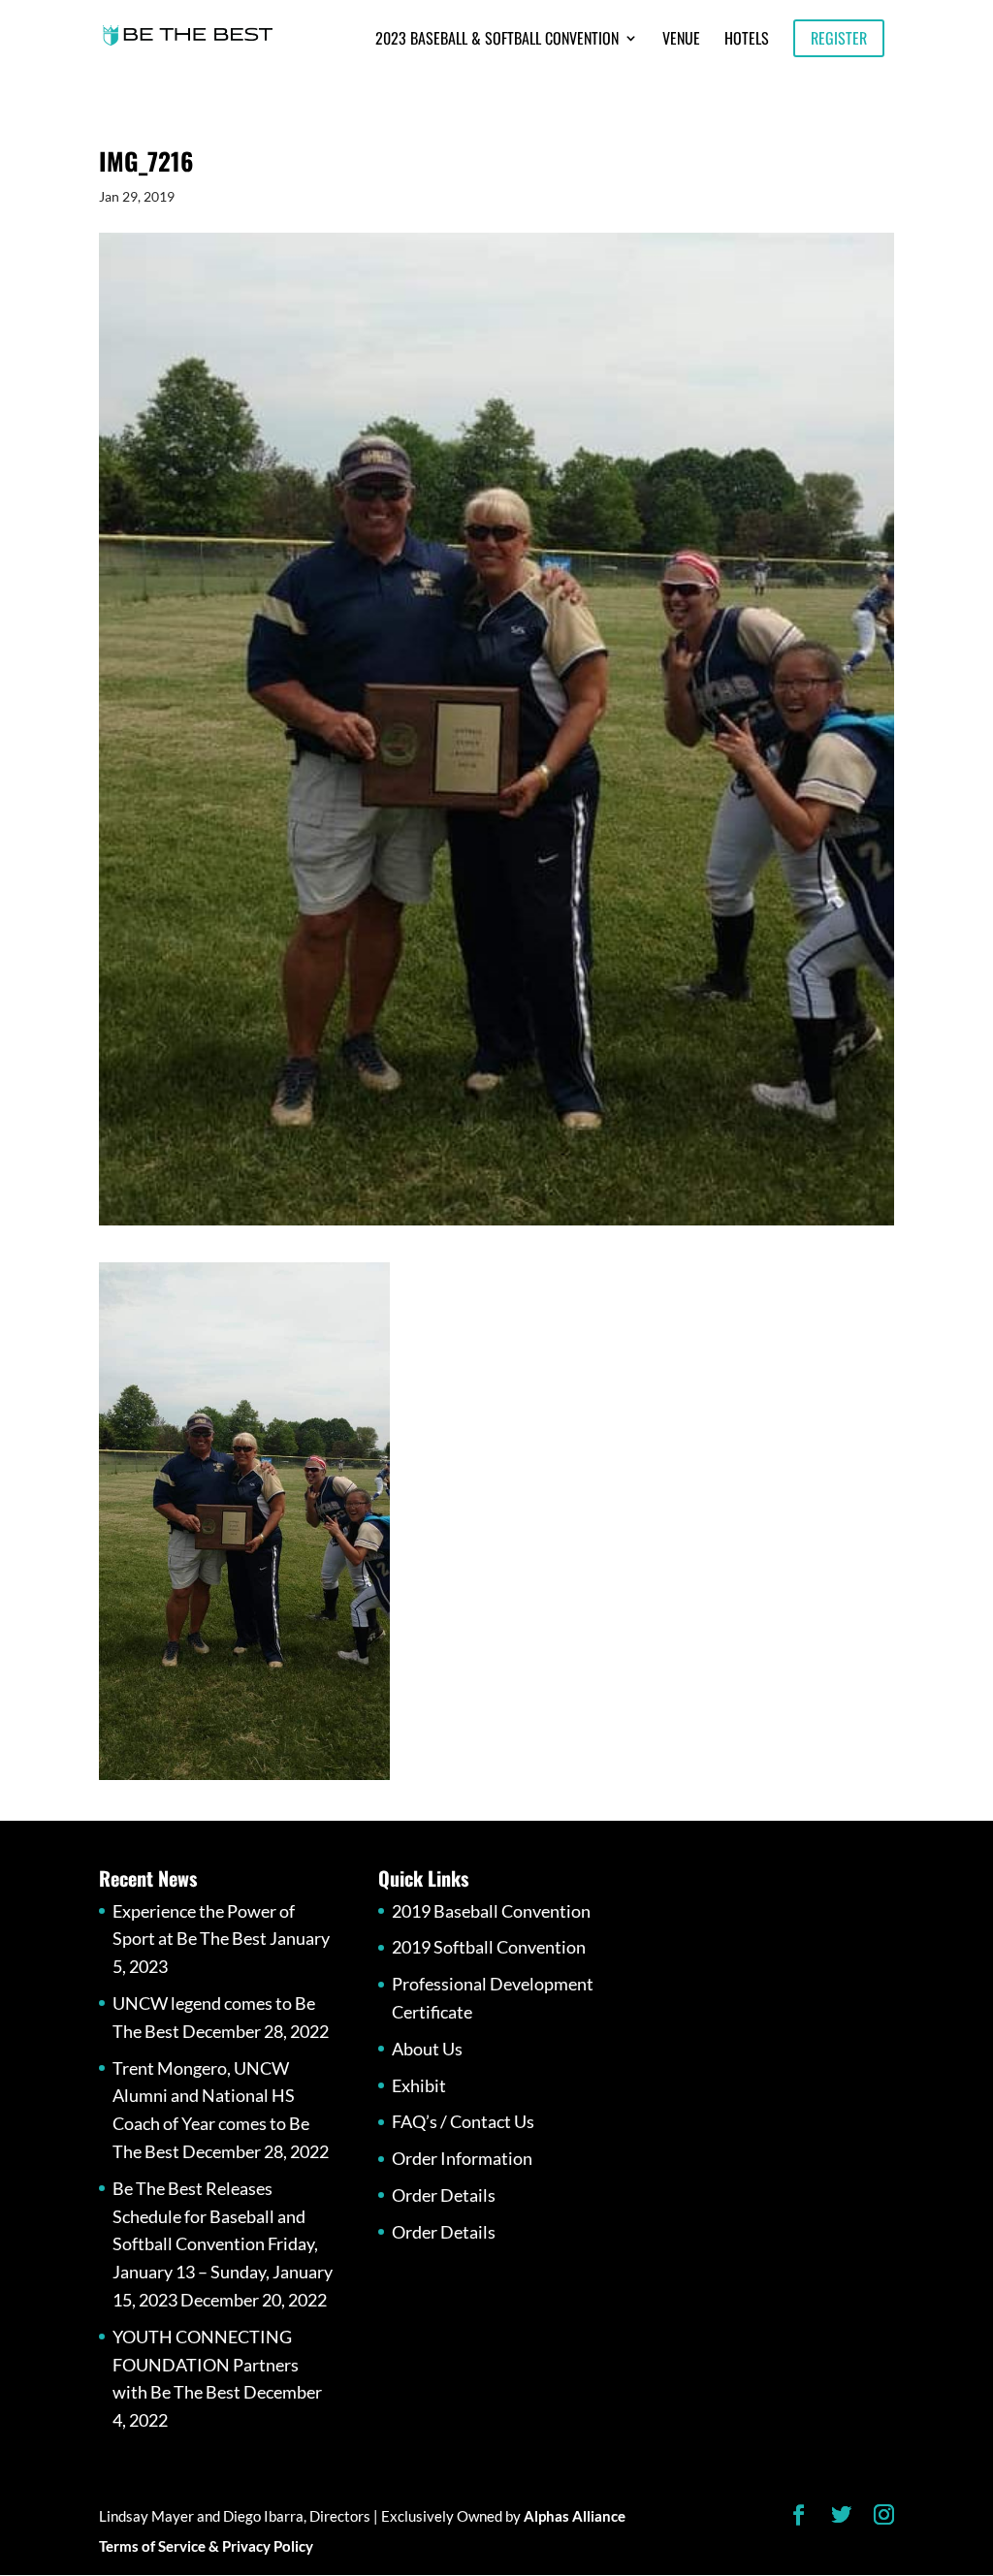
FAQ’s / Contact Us (463, 2121)
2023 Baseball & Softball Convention (497, 40)
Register (839, 38)
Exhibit (419, 2085)
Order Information (462, 2158)
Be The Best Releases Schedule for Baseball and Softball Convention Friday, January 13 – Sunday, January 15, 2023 (223, 2244)
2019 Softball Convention (489, 1947)
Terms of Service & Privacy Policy (206, 2546)
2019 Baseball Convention (491, 1911)
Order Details (444, 2195)
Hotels (747, 40)
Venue (681, 40)
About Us (427, 2049)
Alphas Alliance (575, 2516)
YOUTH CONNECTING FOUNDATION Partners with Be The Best (206, 2365)
